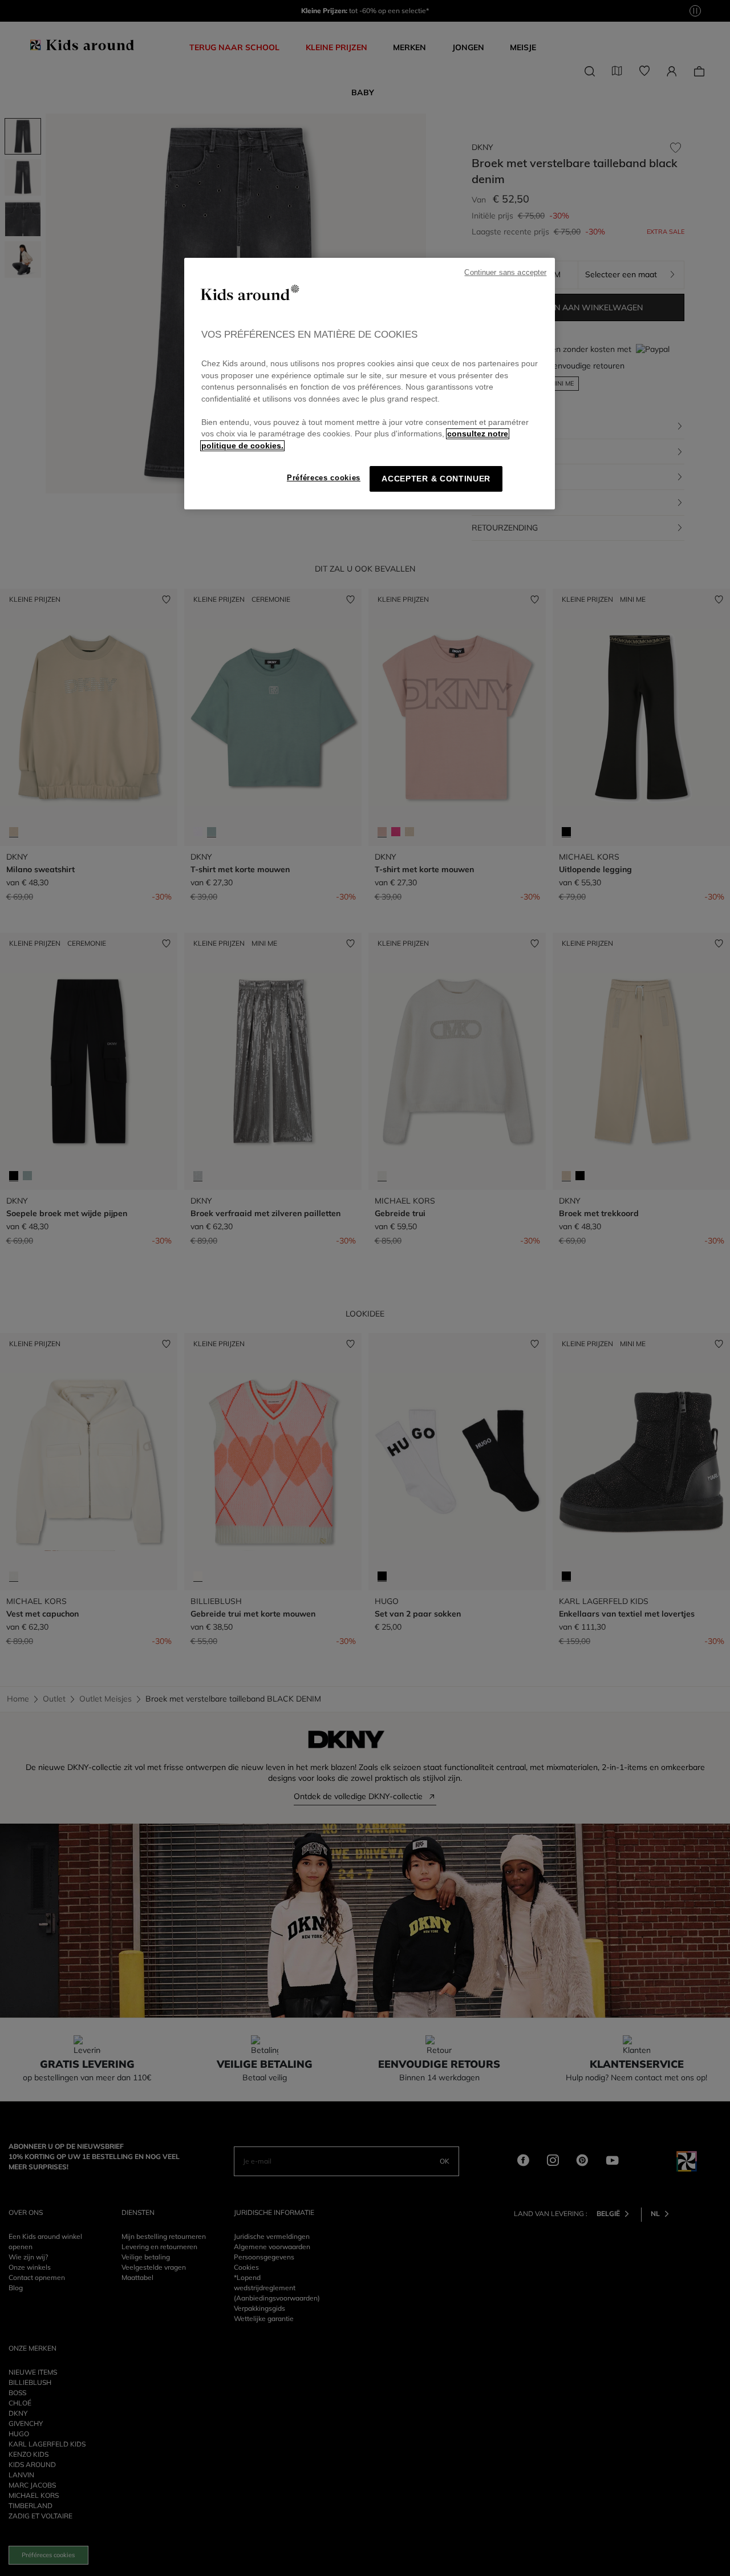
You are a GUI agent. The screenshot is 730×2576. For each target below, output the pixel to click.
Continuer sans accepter (505, 273)
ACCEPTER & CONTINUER (436, 479)
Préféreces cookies (324, 478)
